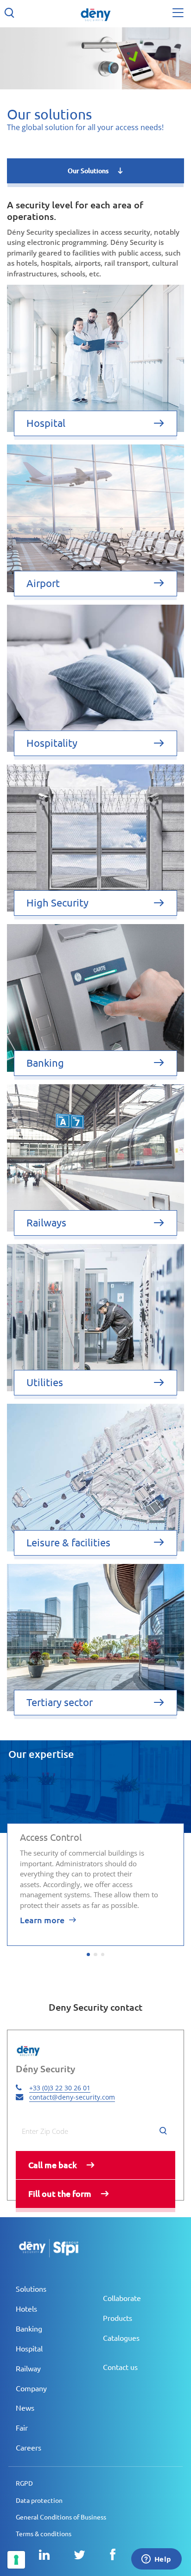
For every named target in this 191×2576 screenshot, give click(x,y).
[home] (95, 14)
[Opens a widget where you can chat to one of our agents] (156, 2560)
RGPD (24, 2483)
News (25, 2408)
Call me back (53, 2165)
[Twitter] (80, 2555)
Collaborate (122, 2298)
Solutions (31, 2289)
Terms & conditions (44, 2534)
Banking (29, 2329)
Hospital (29, 2349)
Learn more (42, 1920)
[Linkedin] (44, 2555)
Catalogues (121, 2338)
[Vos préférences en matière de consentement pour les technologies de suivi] (16, 2560)
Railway (28, 2369)
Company (31, 2388)
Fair (22, 2428)
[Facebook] (113, 2555)
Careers (29, 2448)
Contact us (120, 2367)
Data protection (39, 2501)
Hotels (26, 2309)
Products (118, 2318)
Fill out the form (60, 2194)
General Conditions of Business (61, 2517)
